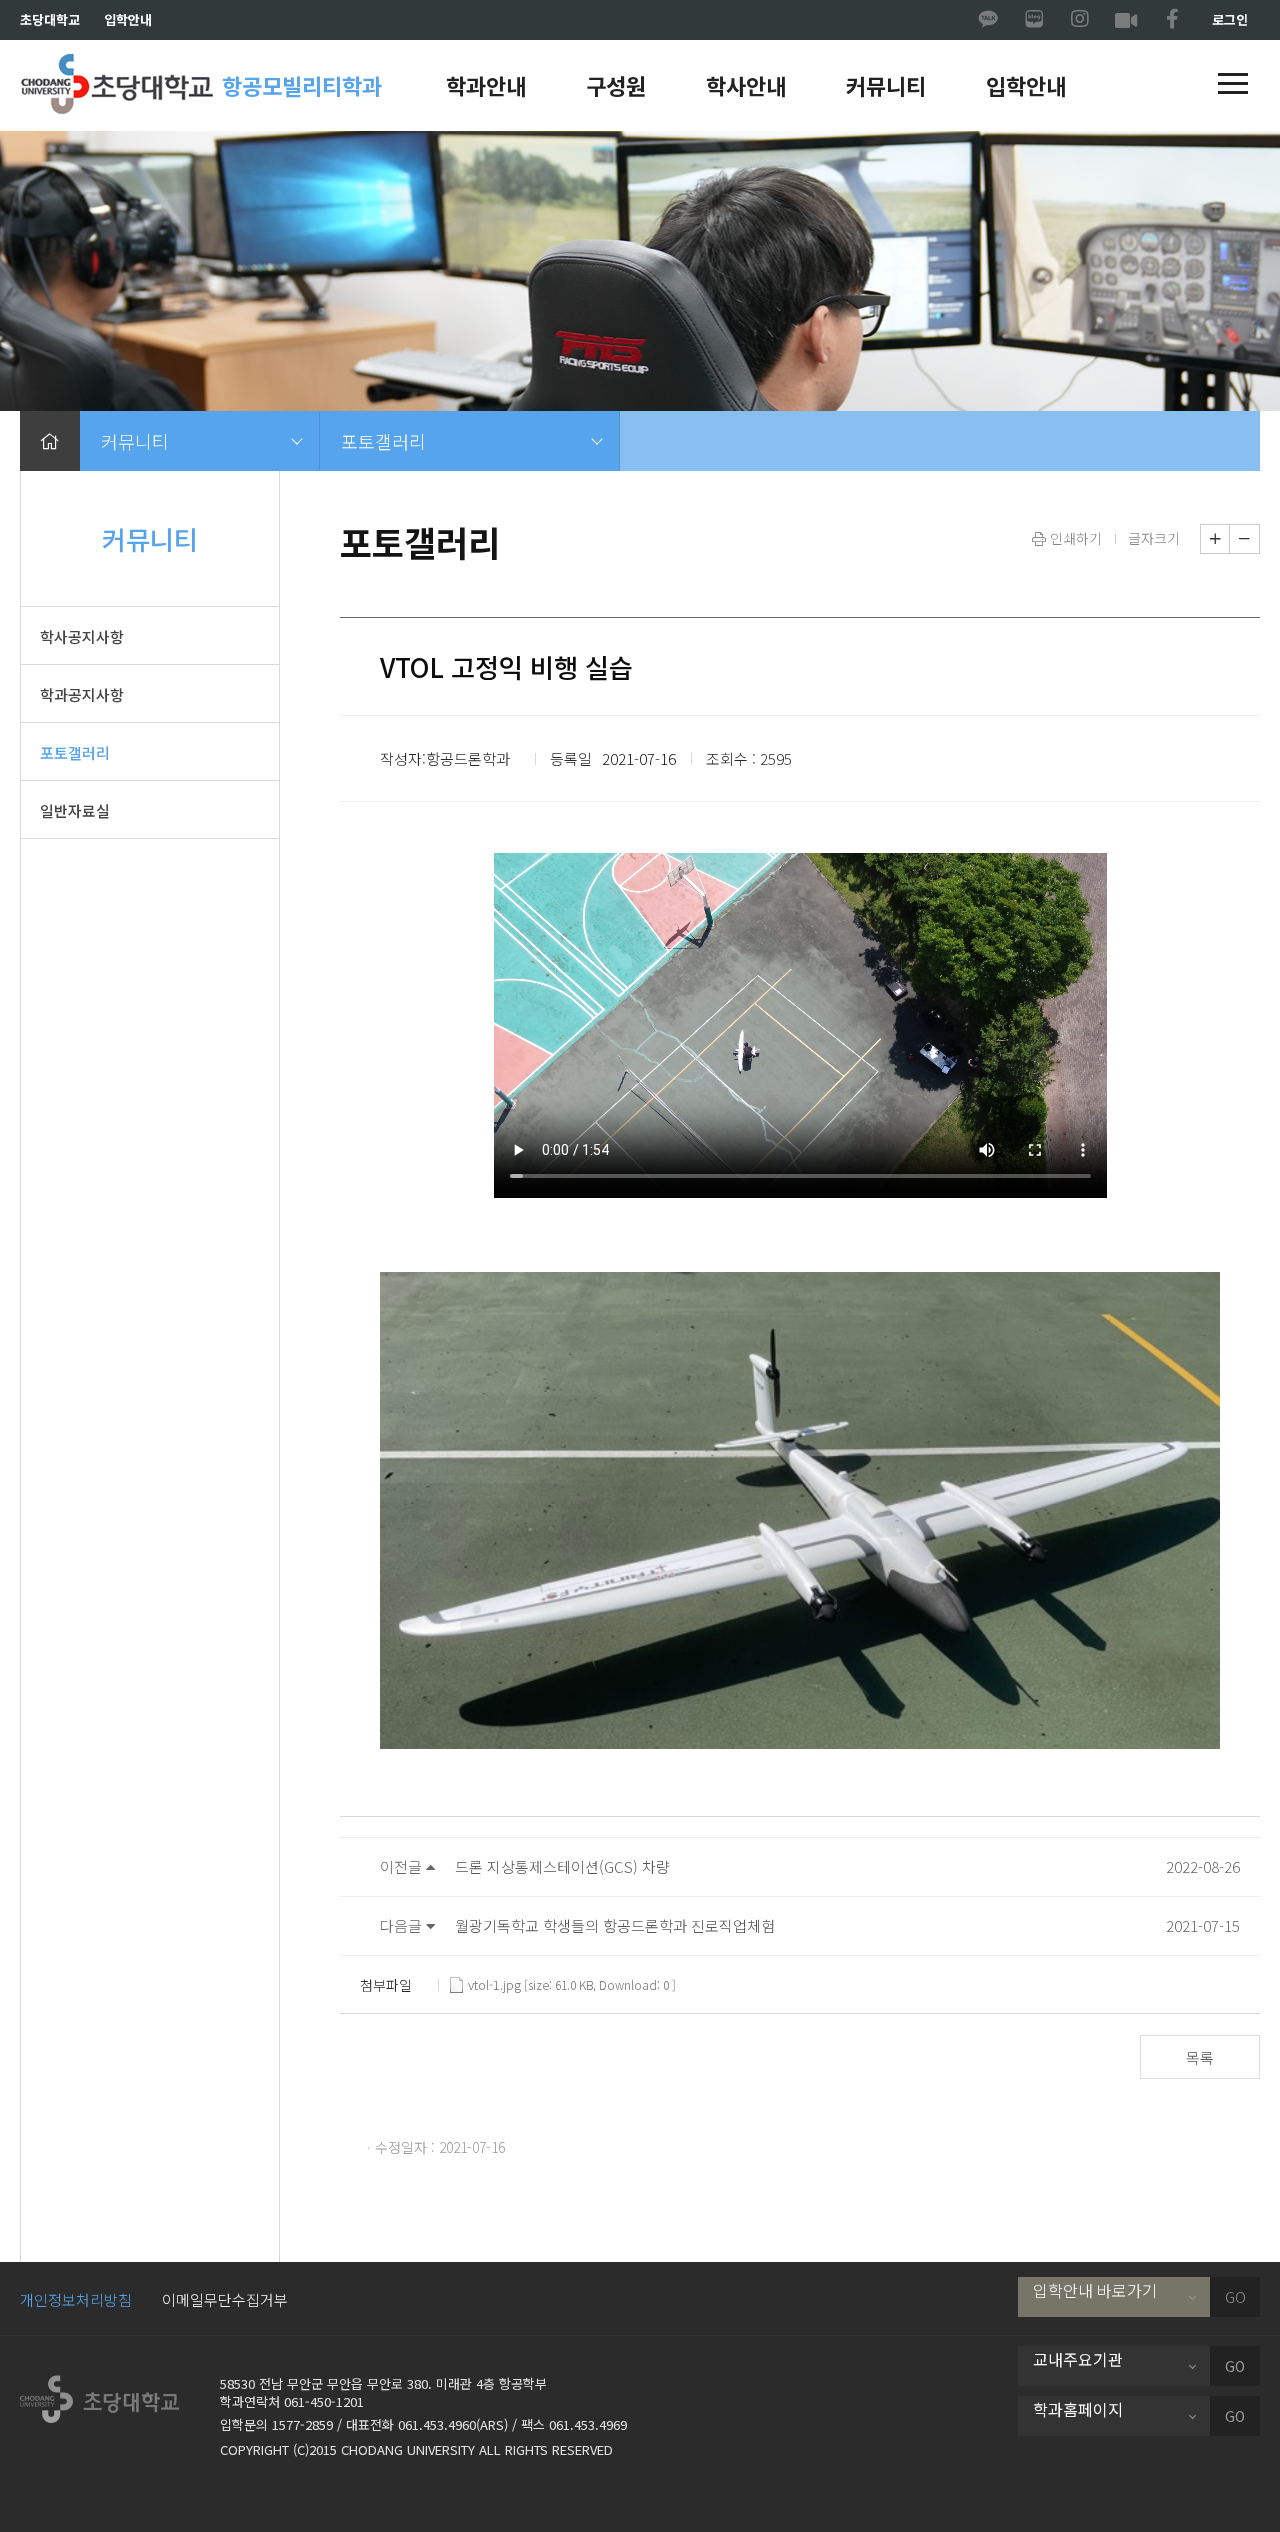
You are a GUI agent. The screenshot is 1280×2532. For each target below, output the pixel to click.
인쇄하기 (1074, 538)
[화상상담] (1126, 20)
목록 (1200, 2057)
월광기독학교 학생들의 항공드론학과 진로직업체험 (615, 1925)
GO (1235, 2297)
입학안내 (128, 19)
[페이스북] (1172, 20)
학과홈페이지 (1078, 2409)
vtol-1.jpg (494, 1985)
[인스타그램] (1080, 20)
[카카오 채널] (988, 20)
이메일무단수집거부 (225, 2299)
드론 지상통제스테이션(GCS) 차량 (562, 1866)
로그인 (1230, 19)
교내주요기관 (1078, 2359)
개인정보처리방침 (76, 2299)
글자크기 (1154, 538)
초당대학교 (50, 19)
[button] (1233, 85)
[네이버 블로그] (1034, 20)
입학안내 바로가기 (1095, 2290)
